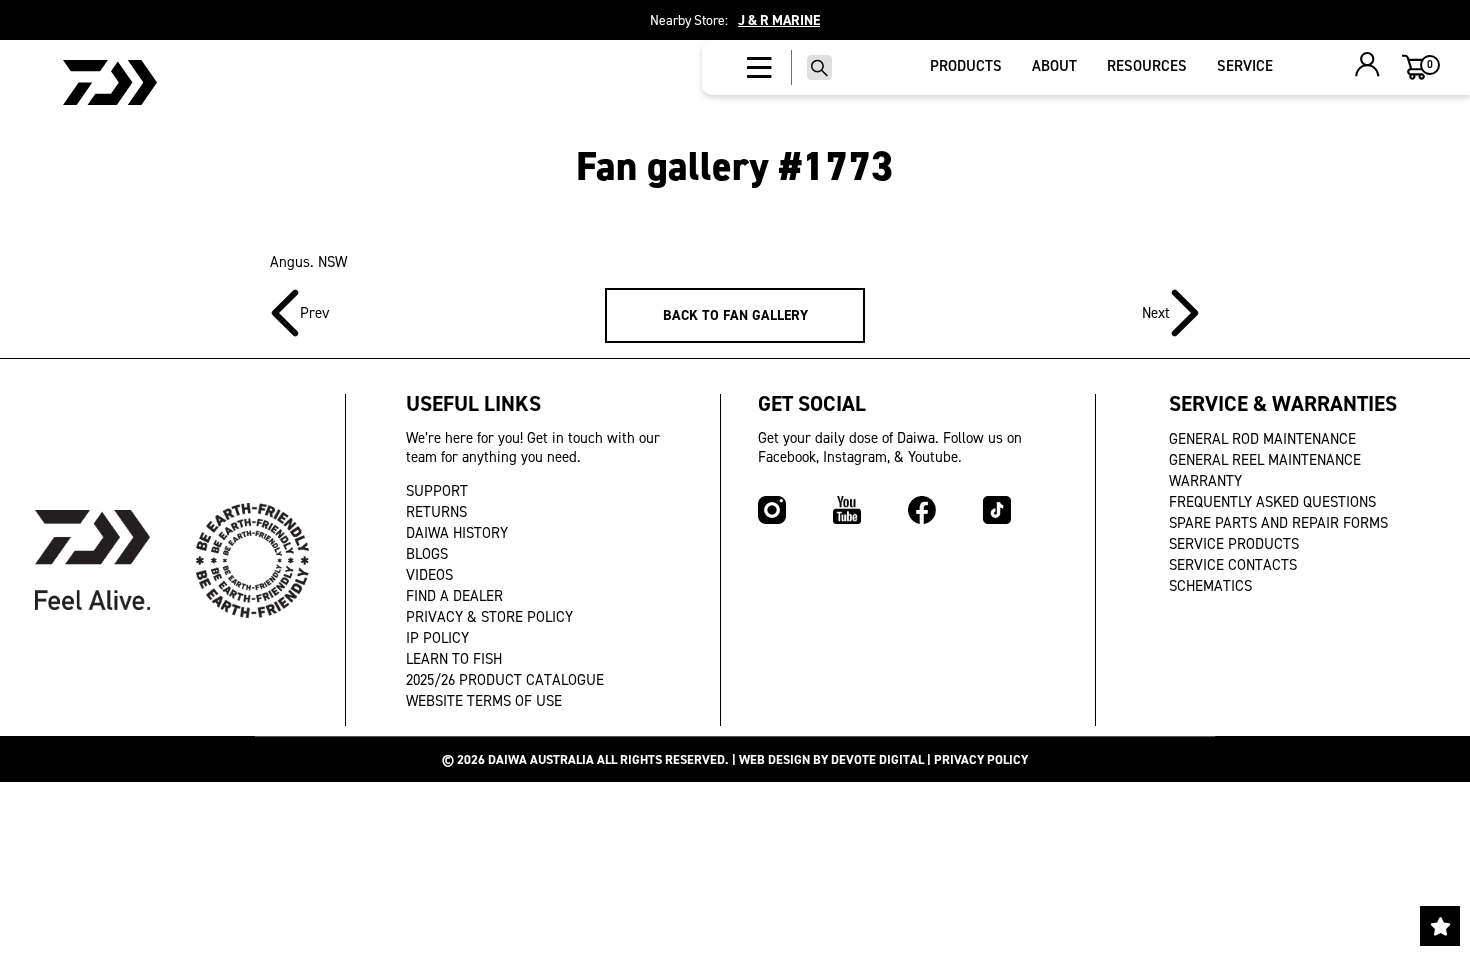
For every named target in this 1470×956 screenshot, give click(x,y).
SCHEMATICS (1210, 586)
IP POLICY (437, 638)
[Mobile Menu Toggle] (759, 68)
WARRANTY (1205, 481)
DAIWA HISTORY (457, 533)
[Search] (819, 67)
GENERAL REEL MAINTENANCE (1265, 460)
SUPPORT (437, 491)
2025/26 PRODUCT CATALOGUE (505, 680)
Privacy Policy (981, 759)
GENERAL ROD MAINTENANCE (1262, 439)
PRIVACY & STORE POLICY (489, 617)
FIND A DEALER (454, 596)
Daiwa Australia (541, 759)
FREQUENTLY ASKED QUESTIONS (1272, 502)
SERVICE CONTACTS (1233, 565)
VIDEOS (429, 575)
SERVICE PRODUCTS (1234, 544)
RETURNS (436, 512)
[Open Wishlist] (1440, 926)
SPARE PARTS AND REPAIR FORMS (1278, 523)
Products (966, 66)
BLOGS (427, 554)
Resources (1147, 66)
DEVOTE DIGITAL (877, 759)
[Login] (1367, 67)
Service (1245, 66)
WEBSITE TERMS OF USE (484, 701)
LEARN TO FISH (454, 659)
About (1054, 66)
